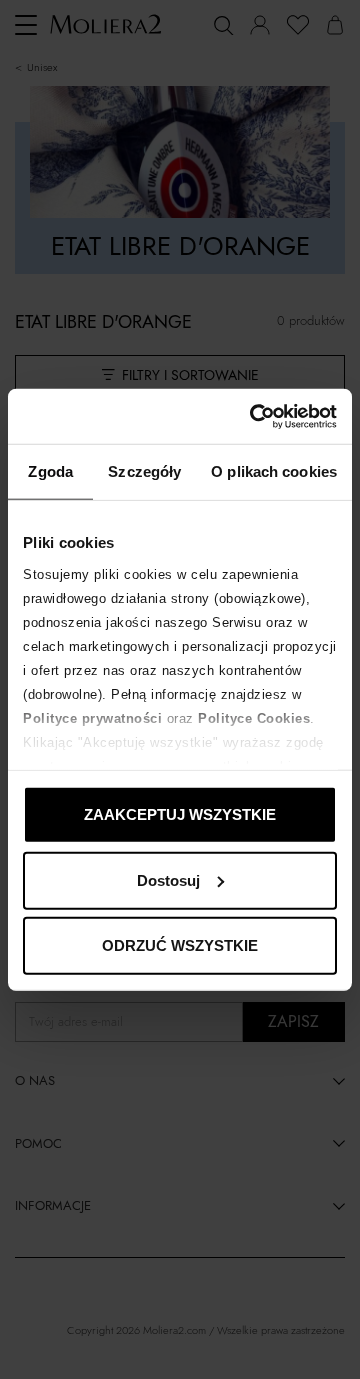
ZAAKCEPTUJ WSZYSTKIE (180, 814)
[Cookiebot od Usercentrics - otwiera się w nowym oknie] (254, 416)
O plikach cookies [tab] (274, 471)
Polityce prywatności (92, 717)
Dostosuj (168, 879)
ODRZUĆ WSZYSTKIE (180, 945)
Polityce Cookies (254, 717)
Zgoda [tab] (50, 471)
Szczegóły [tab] (144, 471)
